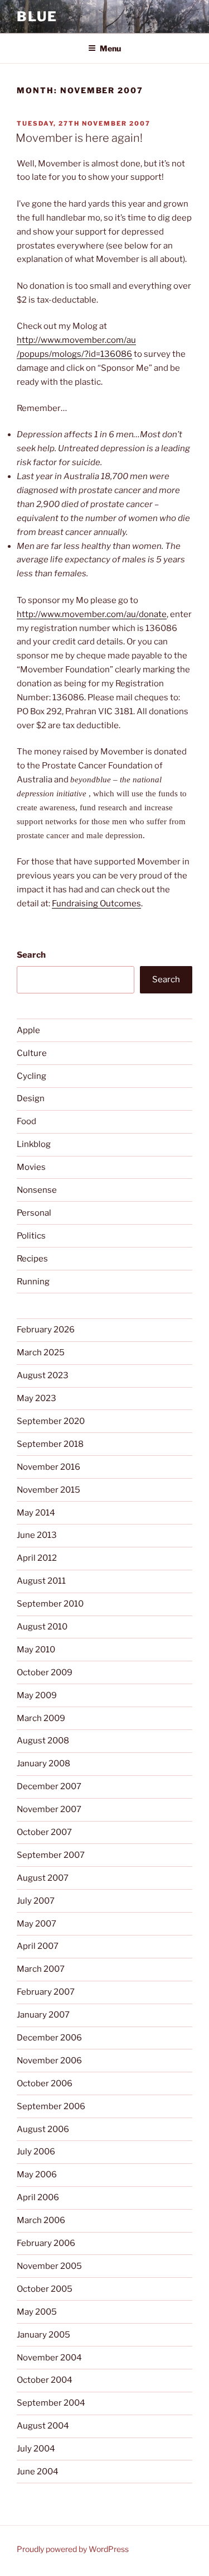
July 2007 (36, 1901)
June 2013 (37, 1535)
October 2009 (45, 1672)
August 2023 (43, 1375)
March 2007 (41, 1969)
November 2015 (48, 1490)
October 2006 (45, 2083)
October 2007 (44, 1832)
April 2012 (37, 1558)
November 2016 (48, 1467)
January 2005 (43, 2335)
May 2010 (36, 1650)
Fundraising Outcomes (96, 904)
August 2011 (41, 1581)
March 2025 (41, 1352)
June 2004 (38, 2472)
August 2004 (43, 2426)
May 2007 (37, 1924)
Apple (28, 1030)
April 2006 (38, 2197)
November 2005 (49, 2266)
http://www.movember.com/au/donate (92, 614)
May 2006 (37, 2174)
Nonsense (37, 1190)
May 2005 (37, 2312)
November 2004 (49, 2358)
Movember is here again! (79, 138)
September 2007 (51, 1855)
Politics (31, 1236)
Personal (34, 1213)
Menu (110, 48)
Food (26, 1121)
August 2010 (42, 1627)
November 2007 (49, 1809)
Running (33, 1282)
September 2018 (50, 1444)
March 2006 (41, 2220)
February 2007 (46, 1992)
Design (31, 1098)
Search (31, 955)
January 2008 (43, 1763)
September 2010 (50, 1604)
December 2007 (49, 1786)
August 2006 (43, 2129)
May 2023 (37, 1398)
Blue (37, 16)
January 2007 (43, 2015)
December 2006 (49, 2038)
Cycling (31, 1076)
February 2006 (46, 2243)
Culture (32, 1053)
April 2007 (38, 1946)
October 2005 (45, 2289)
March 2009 (41, 1718)
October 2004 (45, 2380)
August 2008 (43, 1741)
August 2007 (43, 1878)
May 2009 (37, 1695)
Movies (31, 1167)
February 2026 (46, 1330)
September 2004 (51, 2403)
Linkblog (34, 1144)
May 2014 (36, 1513)
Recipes (32, 1259)
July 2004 (36, 2449)
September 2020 (51, 1421)
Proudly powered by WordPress (73, 2549)
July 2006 (36, 2152)
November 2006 (49, 2061)
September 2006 (51, 2106)
